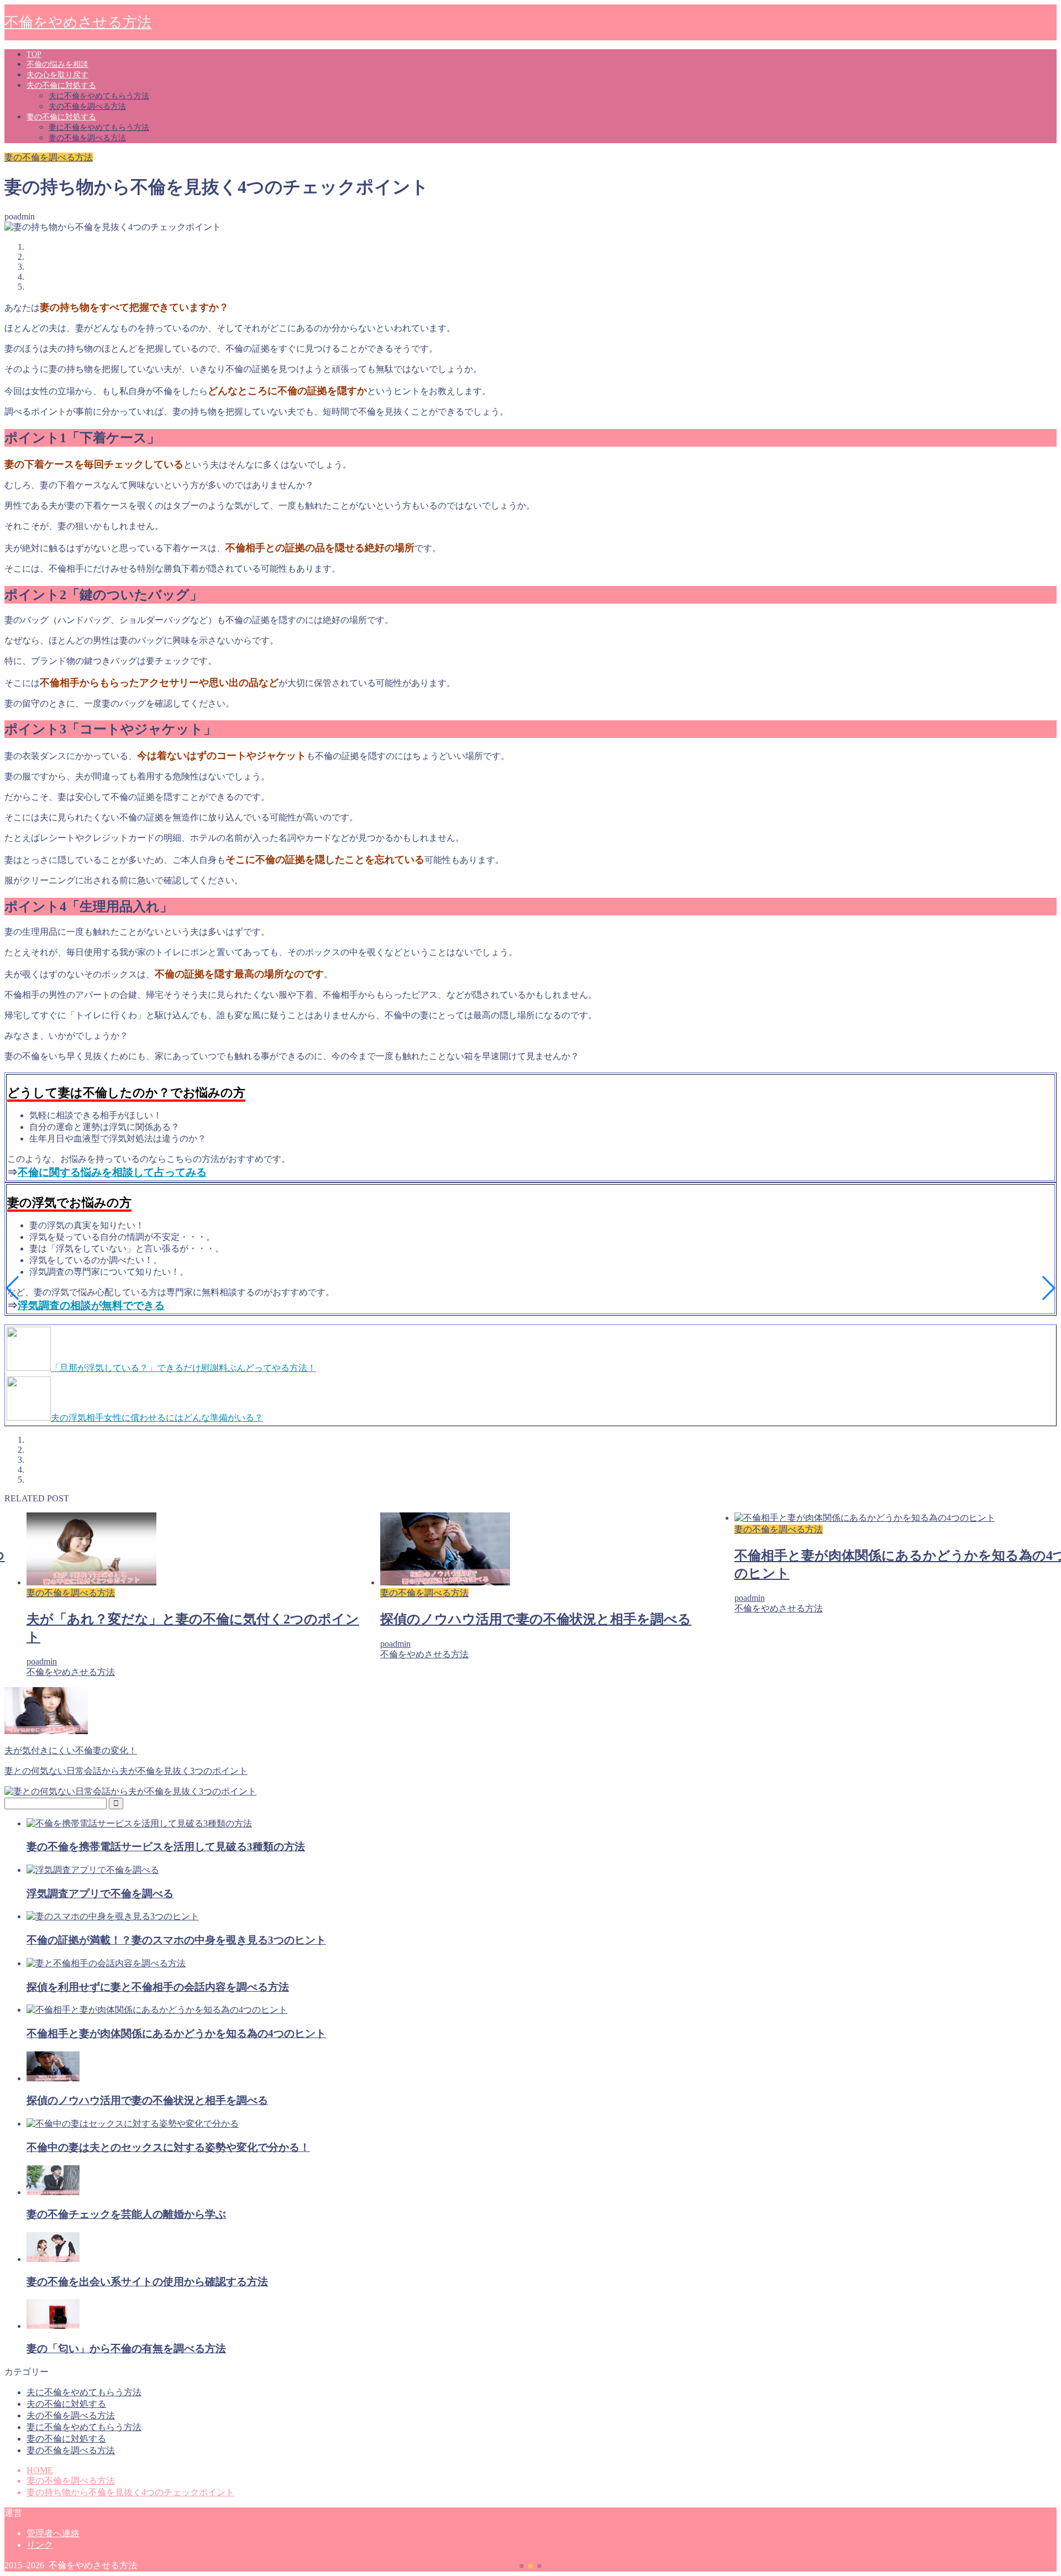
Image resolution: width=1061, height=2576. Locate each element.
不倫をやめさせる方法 (78, 22)
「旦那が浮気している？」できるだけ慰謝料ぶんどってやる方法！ (183, 1368)
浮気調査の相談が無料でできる (91, 1305)
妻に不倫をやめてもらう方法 (99, 127)
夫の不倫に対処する (61, 85)
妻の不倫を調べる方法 (87, 138)
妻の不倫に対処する (61, 117)
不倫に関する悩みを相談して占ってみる (112, 1172)
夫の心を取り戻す (57, 75)
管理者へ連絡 (53, 2533)
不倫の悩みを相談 (57, 64)
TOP (34, 54)
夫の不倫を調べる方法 (87, 106)
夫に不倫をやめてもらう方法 (99, 96)
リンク (40, 2545)
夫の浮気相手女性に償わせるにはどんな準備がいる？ (157, 1418)
